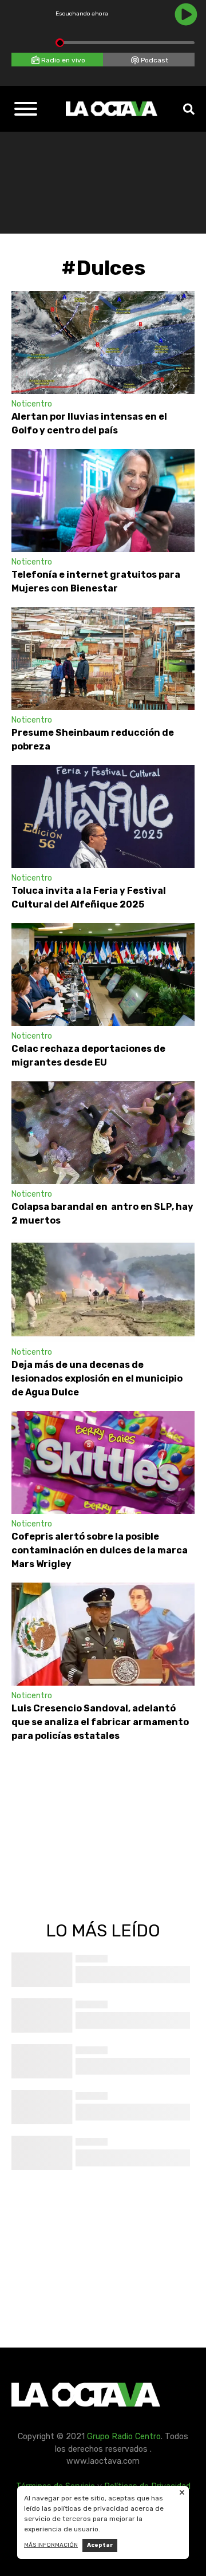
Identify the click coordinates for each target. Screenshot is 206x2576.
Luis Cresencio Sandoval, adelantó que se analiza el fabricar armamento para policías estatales (100, 1722)
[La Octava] (112, 109)
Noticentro (32, 404)
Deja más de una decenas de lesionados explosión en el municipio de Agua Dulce (97, 1378)
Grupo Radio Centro (124, 2437)
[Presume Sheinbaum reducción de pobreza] (103, 658)
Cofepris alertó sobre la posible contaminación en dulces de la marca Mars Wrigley (100, 1550)
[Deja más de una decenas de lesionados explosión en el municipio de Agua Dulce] (103, 1291)
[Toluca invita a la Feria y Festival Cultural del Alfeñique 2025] (103, 816)
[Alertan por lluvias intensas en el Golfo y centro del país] (103, 342)
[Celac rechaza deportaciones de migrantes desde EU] (103, 975)
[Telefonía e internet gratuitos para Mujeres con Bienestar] (103, 500)
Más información (51, 2545)
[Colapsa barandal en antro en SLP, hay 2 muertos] (103, 1133)
